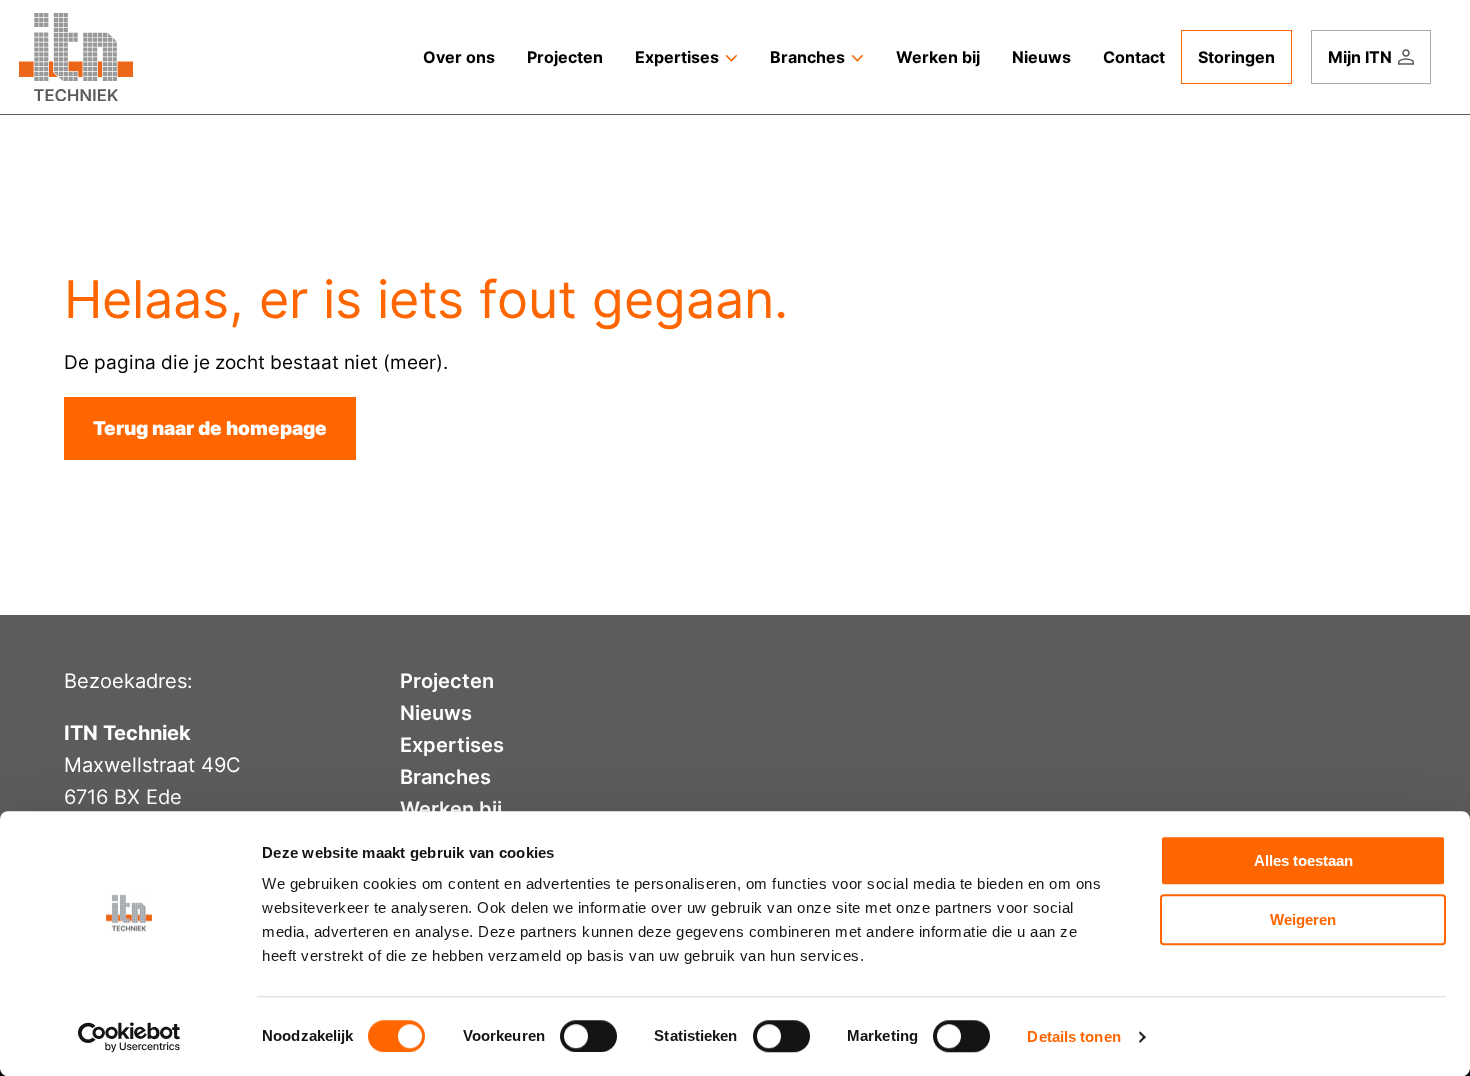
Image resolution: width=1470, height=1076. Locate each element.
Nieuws (436, 713)
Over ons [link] (459, 57)
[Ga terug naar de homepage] (76, 57)
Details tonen (1073, 1036)
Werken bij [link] (938, 57)
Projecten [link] (565, 57)
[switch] (588, 1036)
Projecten (447, 681)
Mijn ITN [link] (1360, 57)
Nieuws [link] (1041, 57)
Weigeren (1303, 919)
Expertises (452, 745)
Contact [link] (1134, 57)
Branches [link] (807, 57)
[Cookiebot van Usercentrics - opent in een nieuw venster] (129, 1037)
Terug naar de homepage (210, 428)
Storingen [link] (1236, 57)
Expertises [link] (677, 57)
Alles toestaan (1303, 860)
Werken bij (451, 809)
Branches (445, 777)
